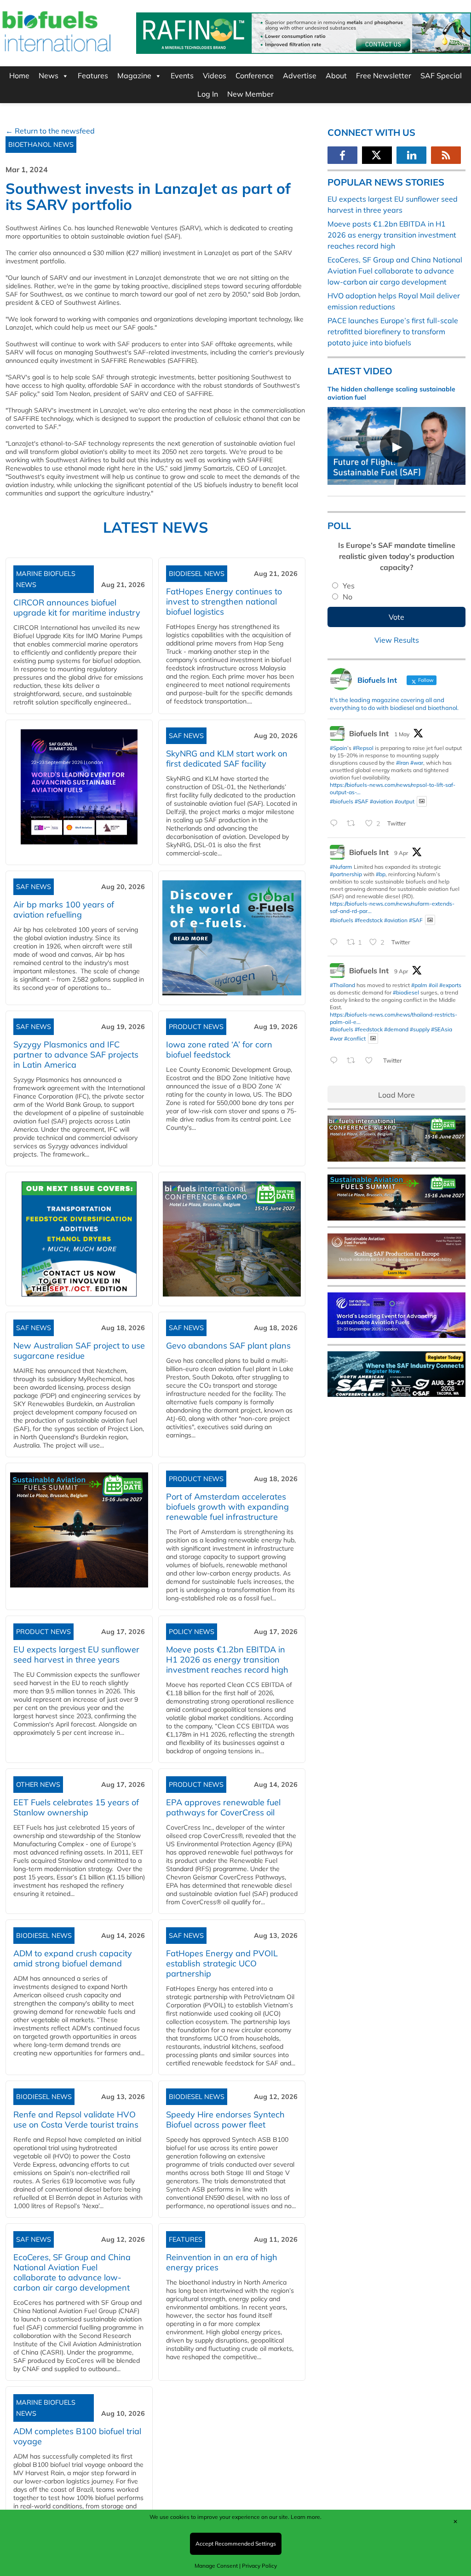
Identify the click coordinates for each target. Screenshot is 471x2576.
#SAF (362, 801)
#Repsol (363, 748)
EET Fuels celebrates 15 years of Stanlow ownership (76, 1807)
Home (19, 76)
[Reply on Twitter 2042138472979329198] (336, 942)
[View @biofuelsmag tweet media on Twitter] (422, 801)
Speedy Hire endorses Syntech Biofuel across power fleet (225, 2120)
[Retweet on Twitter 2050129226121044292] (354, 824)
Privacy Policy (259, 2566)
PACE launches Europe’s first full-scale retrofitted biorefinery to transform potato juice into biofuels (393, 331)
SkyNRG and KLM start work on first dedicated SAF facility (227, 759)
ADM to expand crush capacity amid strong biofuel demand (73, 1958)
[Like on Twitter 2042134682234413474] (372, 1061)
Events (182, 76)
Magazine (134, 76)
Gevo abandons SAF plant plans (231, 1346)
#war (417, 763)
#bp (381, 874)
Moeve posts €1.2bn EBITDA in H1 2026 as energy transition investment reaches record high (227, 1660)
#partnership (346, 874)
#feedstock (369, 920)
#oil (433, 985)
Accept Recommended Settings (236, 2544)
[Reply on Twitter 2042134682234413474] (336, 1061)
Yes (349, 586)
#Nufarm (341, 867)
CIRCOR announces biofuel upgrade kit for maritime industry (77, 608)
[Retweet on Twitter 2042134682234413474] (354, 1061)
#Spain (339, 748)
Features (93, 76)
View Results (397, 640)
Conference (255, 76)
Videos (215, 76)
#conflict (355, 1038)
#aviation (382, 801)
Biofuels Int (369, 733)
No (348, 597)
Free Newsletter (384, 76)
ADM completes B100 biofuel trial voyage (77, 2436)
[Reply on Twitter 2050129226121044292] (336, 824)
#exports (450, 985)
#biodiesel (406, 992)
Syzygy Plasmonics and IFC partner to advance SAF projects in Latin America (76, 1055)
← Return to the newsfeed (50, 131)
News (49, 76)
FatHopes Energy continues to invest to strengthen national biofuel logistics (224, 602)
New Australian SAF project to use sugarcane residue (79, 1351)
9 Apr (401, 853)
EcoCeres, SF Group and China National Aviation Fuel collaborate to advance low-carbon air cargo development (72, 2272)
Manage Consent (216, 2566)
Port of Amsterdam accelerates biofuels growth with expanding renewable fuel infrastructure (227, 1507)
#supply (420, 1029)
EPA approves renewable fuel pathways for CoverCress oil (223, 1807)
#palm (419, 985)
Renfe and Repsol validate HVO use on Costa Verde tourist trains (76, 2120)
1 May (402, 734)
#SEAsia (442, 1029)
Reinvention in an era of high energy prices (222, 2262)
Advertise (300, 76)
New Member (250, 94)
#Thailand (342, 985)
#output (405, 801)
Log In (208, 94)
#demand (396, 1029)
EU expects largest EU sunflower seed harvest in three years (76, 1654)
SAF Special (441, 76)
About (336, 76)
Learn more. (306, 2517)
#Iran (402, 763)
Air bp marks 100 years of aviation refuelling (64, 910)
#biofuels (342, 801)
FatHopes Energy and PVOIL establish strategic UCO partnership (222, 1963)
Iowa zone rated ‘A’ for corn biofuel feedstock (219, 1050)
